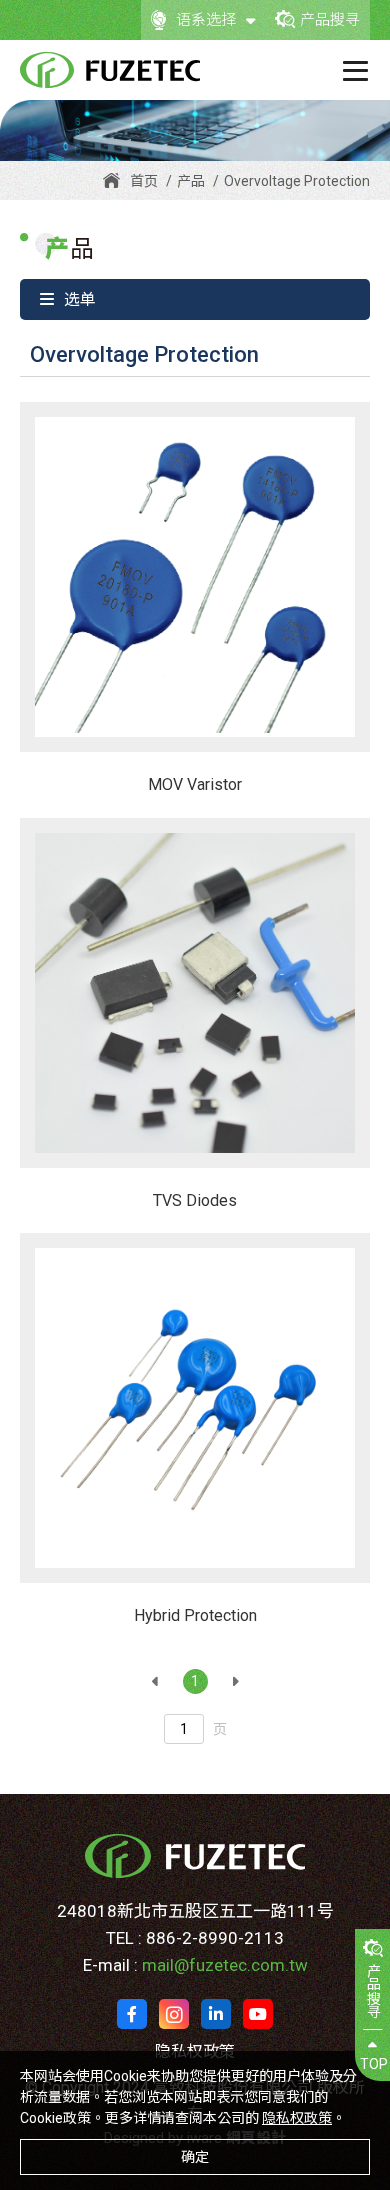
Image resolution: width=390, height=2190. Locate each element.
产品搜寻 (330, 20)
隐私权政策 (297, 2118)
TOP (374, 2064)
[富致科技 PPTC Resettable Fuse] (110, 70)
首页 (144, 181)
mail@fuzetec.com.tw (225, 1965)
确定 (195, 2157)
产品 (191, 181)
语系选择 (206, 20)
